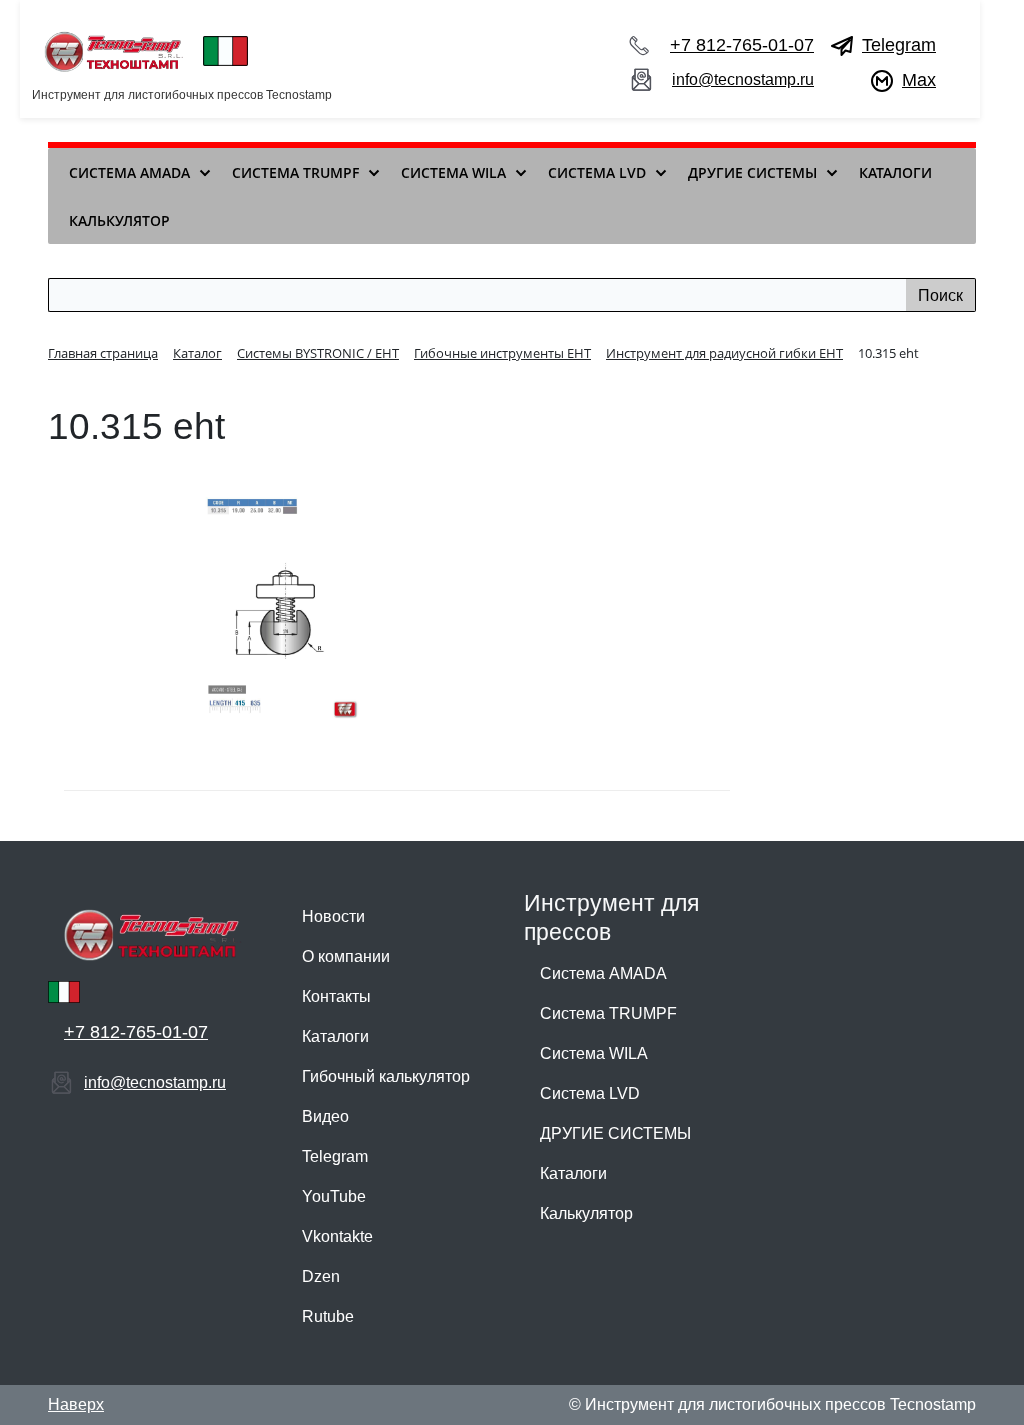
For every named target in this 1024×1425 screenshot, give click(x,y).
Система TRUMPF (608, 1013)
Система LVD (590, 1093)
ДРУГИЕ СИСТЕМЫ (615, 1133)
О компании (346, 956)
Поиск (940, 295)
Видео (325, 1116)
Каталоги (335, 1036)
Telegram (899, 45)
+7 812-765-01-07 (742, 45)
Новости (333, 916)
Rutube (328, 1316)
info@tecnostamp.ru (743, 79)
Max (919, 80)
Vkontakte (337, 1236)
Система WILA (594, 1053)
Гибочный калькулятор (386, 1076)
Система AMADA (603, 973)
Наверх (76, 1404)
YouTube (334, 1196)
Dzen (321, 1276)
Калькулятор (586, 1213)
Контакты (336, 996)
